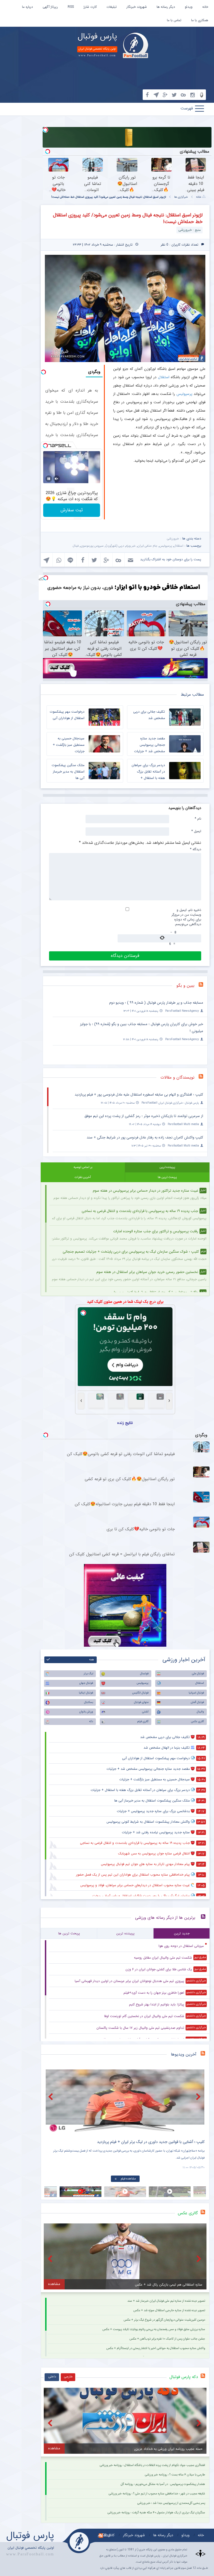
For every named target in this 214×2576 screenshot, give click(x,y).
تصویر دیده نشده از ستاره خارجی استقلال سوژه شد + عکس (169, 2310)
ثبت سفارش (72, 510)
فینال (76, 546)
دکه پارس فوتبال (184, 2377)
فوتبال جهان (86, 1683)
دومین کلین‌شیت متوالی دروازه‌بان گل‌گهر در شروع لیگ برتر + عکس (164, 2320)
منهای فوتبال (141, 1702)
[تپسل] (45, 130)
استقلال (164, 377)
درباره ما (27, 7)
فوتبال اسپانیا (196, 1693)
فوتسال (144, 1674)
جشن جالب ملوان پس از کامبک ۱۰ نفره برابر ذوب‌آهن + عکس (167, 2339)
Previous (51, 2097)
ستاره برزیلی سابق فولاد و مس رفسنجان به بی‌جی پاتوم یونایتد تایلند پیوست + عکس (154, 2329)
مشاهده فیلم (128, 2179)
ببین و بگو (185, 986)
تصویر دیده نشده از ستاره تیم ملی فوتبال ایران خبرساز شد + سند (166, 2301)
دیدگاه (196, 849)
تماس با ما (174, 20)
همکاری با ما (200, 20)
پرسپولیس (184, 394)
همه (92, 1660)
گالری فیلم (143, 1721)
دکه (91, 1721)
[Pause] (49, 479)
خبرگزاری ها (181, 197)
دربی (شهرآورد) (115, 546)
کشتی (145, 1712)
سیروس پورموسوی (92, 546)
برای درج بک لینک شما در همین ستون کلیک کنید (125, 1302)
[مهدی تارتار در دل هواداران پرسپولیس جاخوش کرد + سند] (125, 2101)
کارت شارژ (90, 7)
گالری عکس (197, 1721)
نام (198, 818)
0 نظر (165, 245)
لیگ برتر (88, 1674)
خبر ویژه (131, 546)
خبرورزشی (173, 539)
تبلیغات (112, 7)
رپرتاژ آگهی (50, 7)
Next (199, 2097)
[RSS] (203, 986)
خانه (205, 7)
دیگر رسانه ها (166, 7)
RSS (71, 7)
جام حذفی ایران (148, 546)
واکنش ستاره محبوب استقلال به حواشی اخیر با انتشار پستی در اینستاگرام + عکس (156, 2348)
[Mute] (57, 479)
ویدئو (189, 7)
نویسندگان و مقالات (177, 1077)
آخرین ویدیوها (184, 2054)
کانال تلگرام (106, 2535)
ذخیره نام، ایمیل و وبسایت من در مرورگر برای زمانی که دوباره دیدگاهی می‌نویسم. (186, 917)
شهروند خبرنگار (137, 7)
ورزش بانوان (86, 1712)
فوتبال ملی (198, 1674)
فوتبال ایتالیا (86, 1693)
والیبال (200, 1712)
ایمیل (196, 831)
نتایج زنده (125, 1423)
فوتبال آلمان (197, 1702)
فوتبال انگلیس (140, 1693)
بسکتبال (89, 1702)
